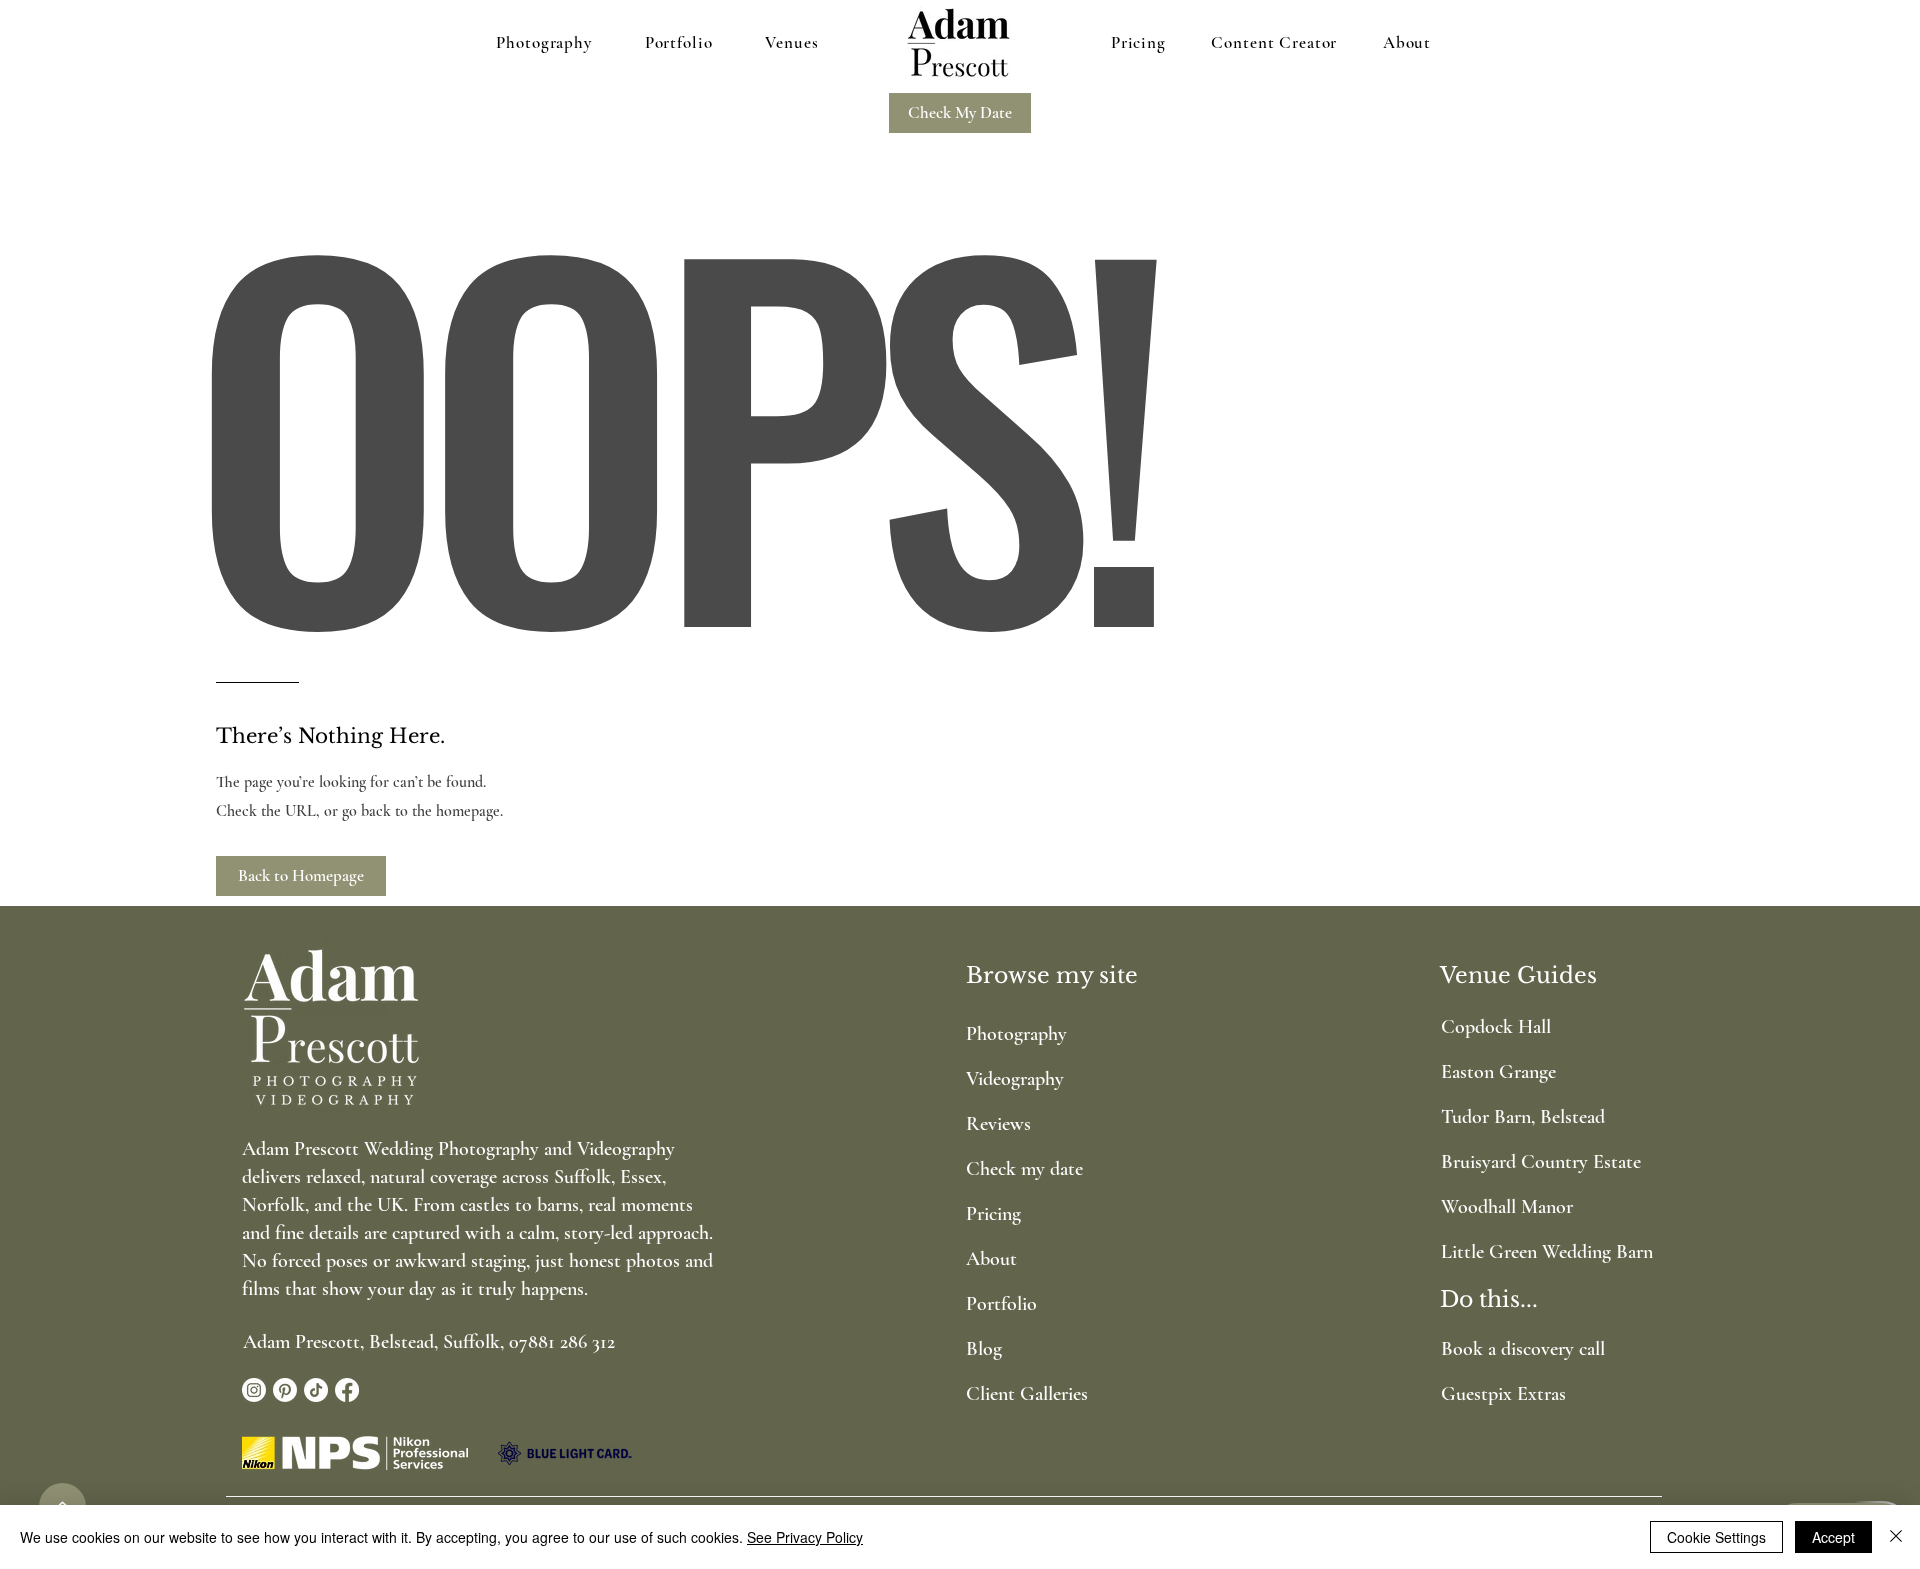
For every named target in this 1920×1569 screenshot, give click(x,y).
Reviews (998, 1124)
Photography (1016, 1034)
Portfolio (1001, 1304)
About (991, 1259)
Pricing (993, 1214)
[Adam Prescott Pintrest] (285, 1390)
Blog (984, 1349)
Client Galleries (1027, 1394)
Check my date (1024, 1169)
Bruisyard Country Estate (1522, 1162)
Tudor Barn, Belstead (1522, 1117)
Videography (1015, 1079)
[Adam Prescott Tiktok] (316, 1390)
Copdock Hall (1496, 1027)
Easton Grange (1498, 1072)
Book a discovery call (1523, 1349)
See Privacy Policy (805, 1537)
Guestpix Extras (1503, 1394)
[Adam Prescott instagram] (254, 1390)
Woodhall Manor (1507, 1207)
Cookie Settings (1716, 1537)
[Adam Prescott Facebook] (347, 1390)
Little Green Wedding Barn (1522, 1252)
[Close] (1896, 1537)
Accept (1833, 1537)
